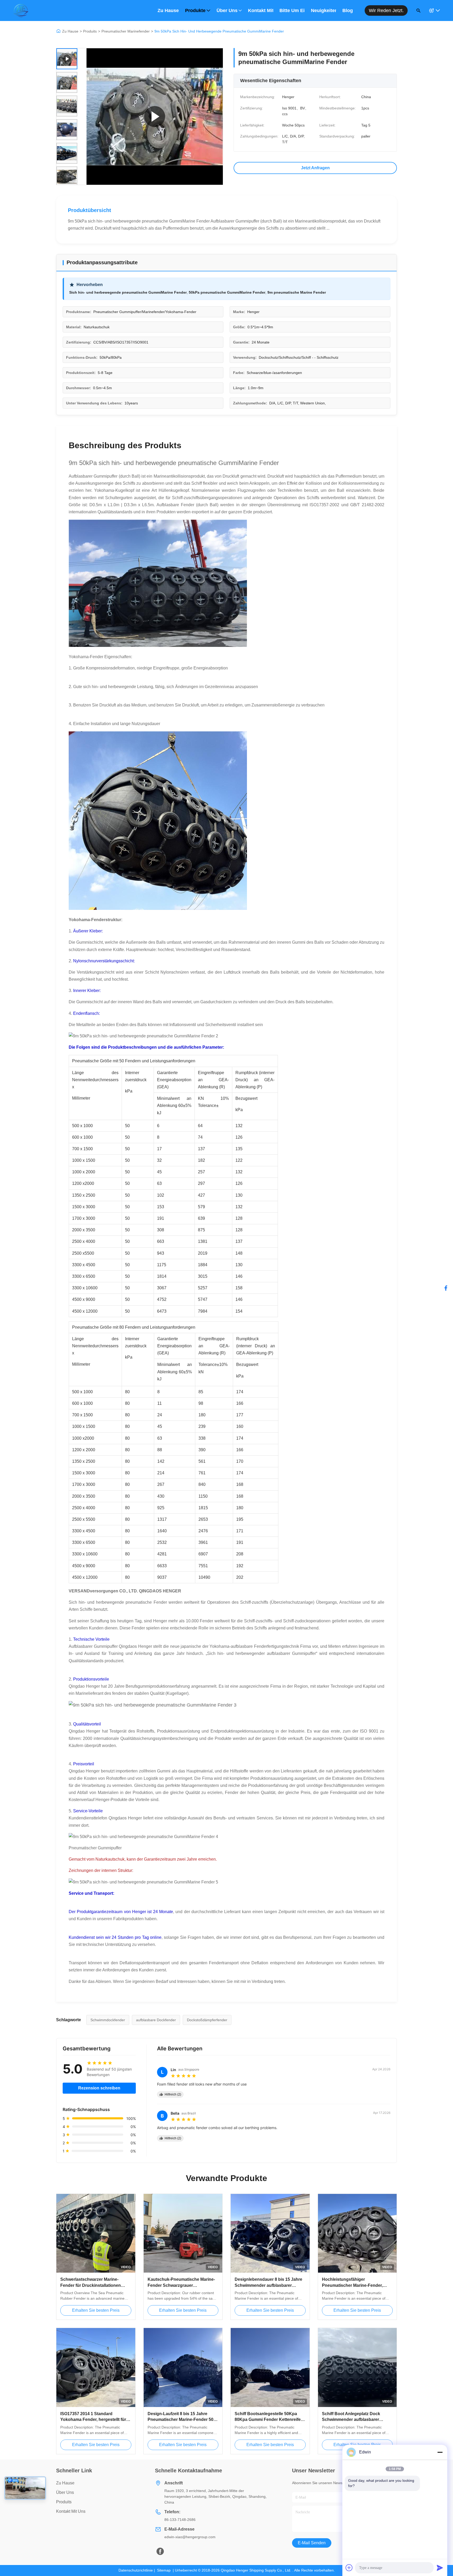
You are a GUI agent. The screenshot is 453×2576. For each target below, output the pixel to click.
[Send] (440, 2568)
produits (64, 2502)
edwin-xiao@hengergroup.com (190, 2537)
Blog (348, 10)
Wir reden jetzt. (386, 10)
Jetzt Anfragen (315, 168)
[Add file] (349, 2568)
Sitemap (164, 2570)
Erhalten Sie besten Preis (96, 2310)
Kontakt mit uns (261, 10)
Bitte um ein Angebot (292, 10)
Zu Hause (168, 10)
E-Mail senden (312, 2543)
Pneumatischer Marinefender (126, 31)
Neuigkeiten (323, 10)
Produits (90, 31)
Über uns (227, 10)
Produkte (195, 10)
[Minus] (440, 2452)
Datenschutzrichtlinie (136, 2570)
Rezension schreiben (99, 2088)
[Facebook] (446, 1288)
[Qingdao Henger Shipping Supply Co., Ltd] (21, 10)
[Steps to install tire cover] (155, 117)
